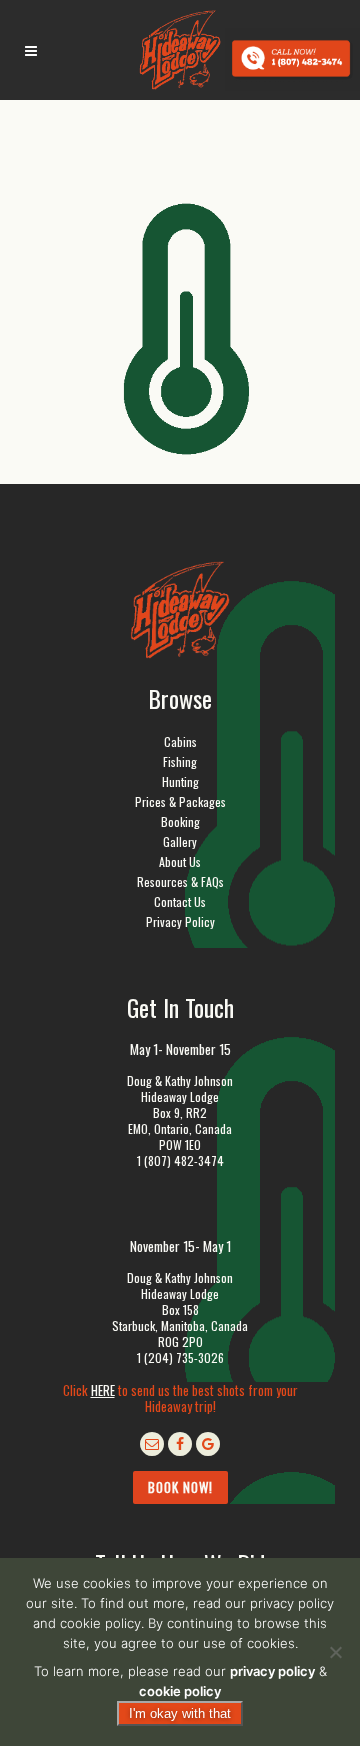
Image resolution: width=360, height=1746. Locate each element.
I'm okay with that (180, 1713)
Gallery (180, 841)
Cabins (180, 741)
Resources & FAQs (180, 881)
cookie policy (180, 1691)
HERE (103, 1390)
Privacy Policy (180, 921)
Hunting (180, 781)
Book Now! (180, 1487)
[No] (335, 1652)
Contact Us (180, 901)
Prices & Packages (180, 801)
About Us (180, 861)
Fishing (180, 761)
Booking (180, 821)
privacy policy (272, 1671)
